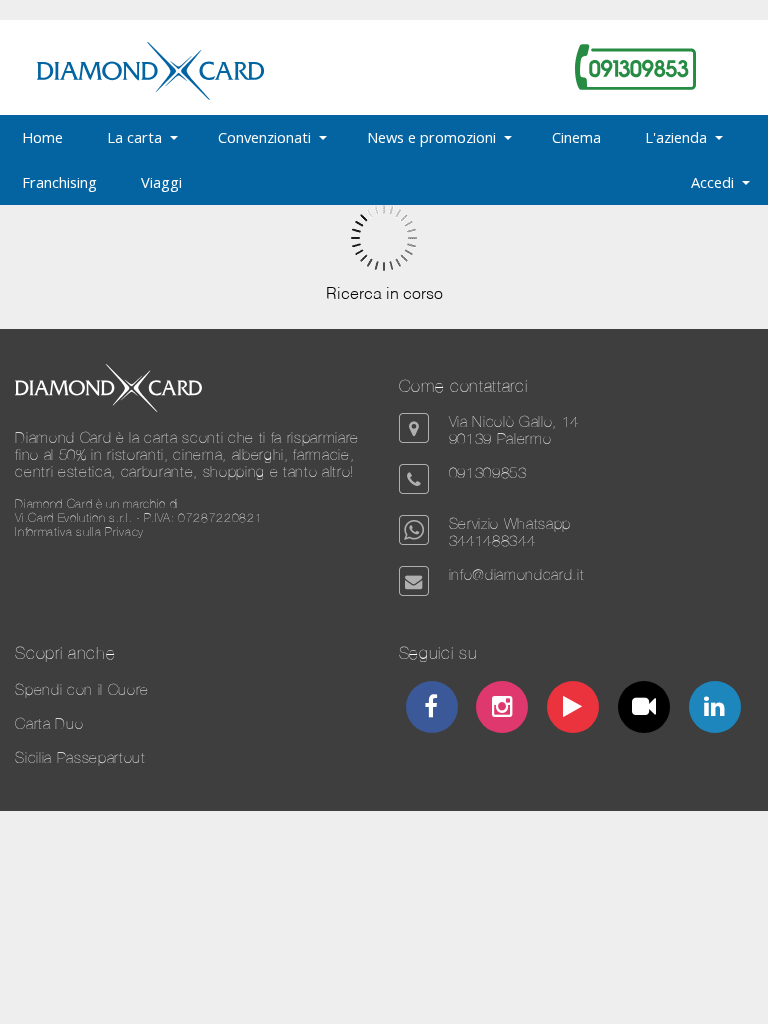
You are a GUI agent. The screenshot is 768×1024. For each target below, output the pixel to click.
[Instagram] (502, 709)
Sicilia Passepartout (80, 757)
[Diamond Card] (150, 96)
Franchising (59, 182)
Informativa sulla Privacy (79, 532)
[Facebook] (432, 709)
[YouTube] (573, 709)
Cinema (576, 137)
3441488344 (492, 540)
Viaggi (161, 182)
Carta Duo (49, 723)
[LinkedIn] (715, 709)
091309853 (488, 472)
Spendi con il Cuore (82, 689)
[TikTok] (644, 709)
